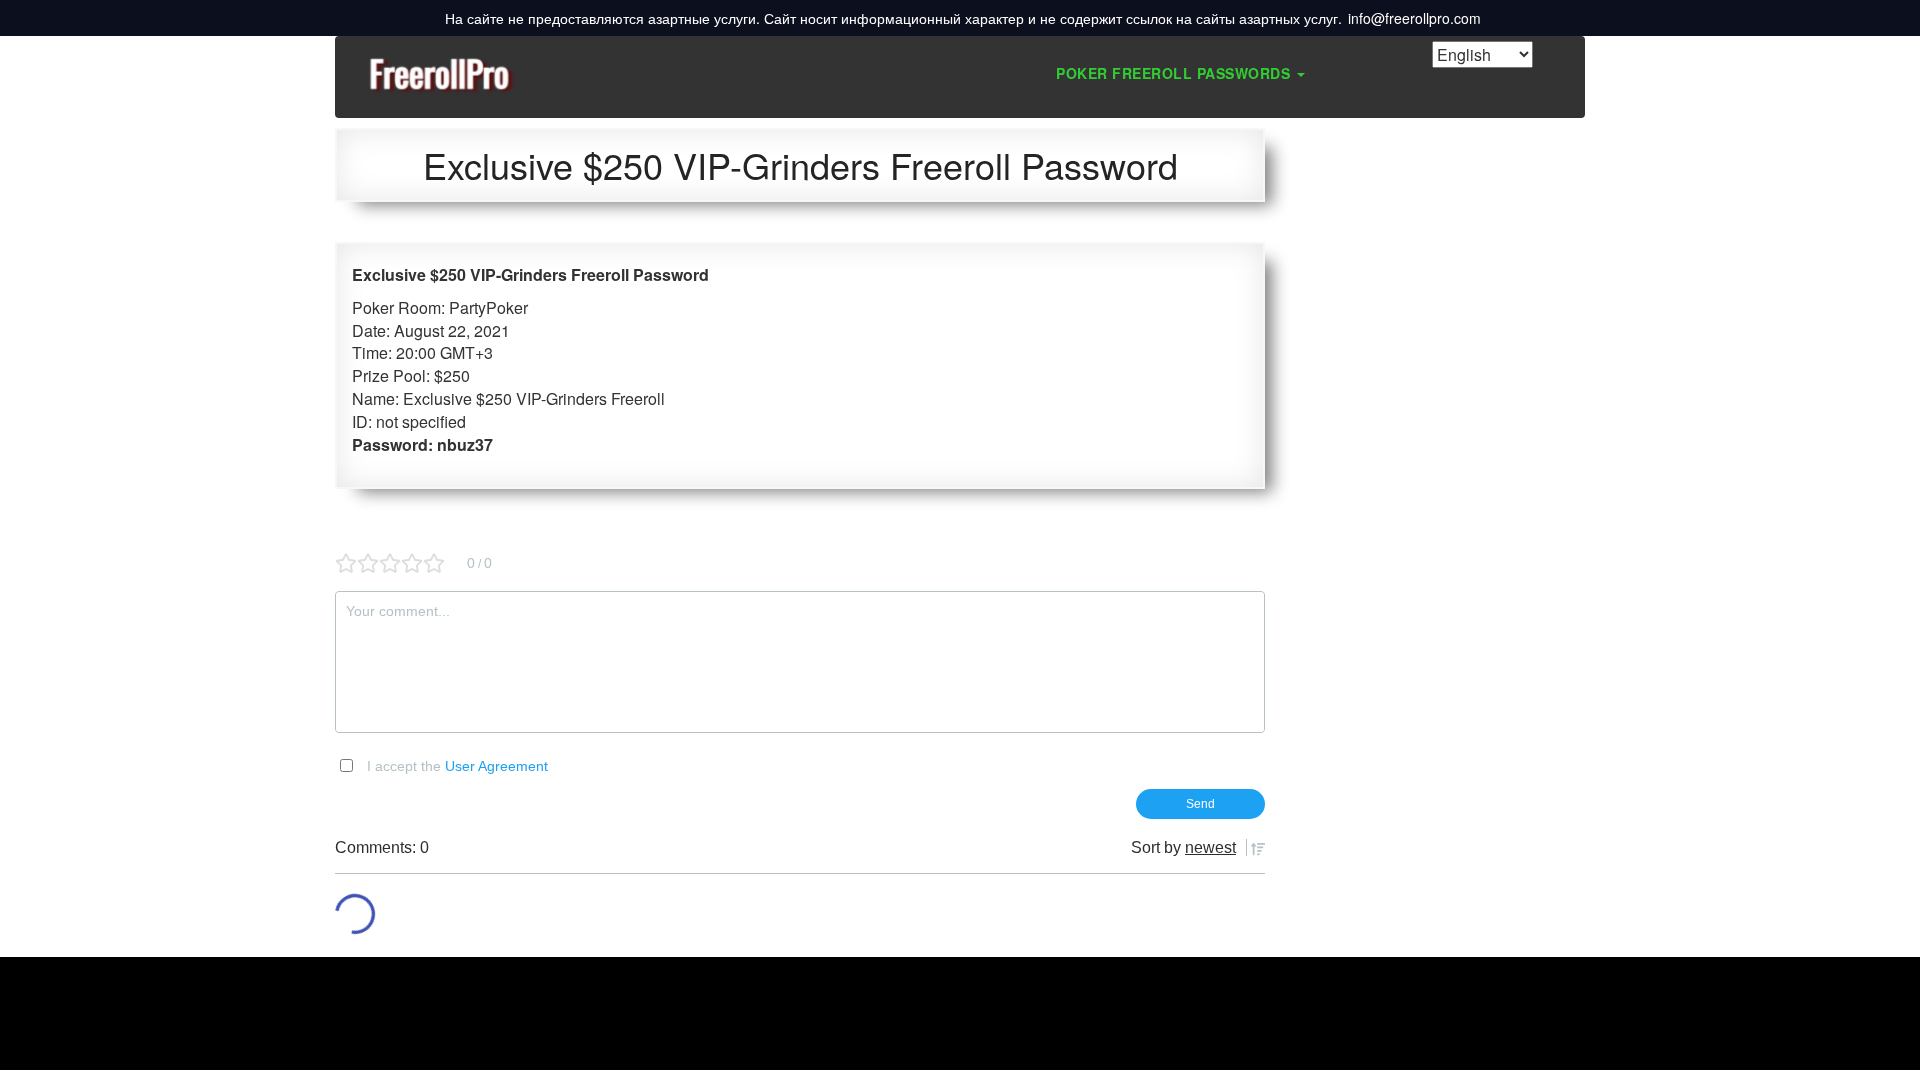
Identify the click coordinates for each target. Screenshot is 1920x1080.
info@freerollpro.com (1414, 18)
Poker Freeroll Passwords (1175, 73)
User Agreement (496, 766)
